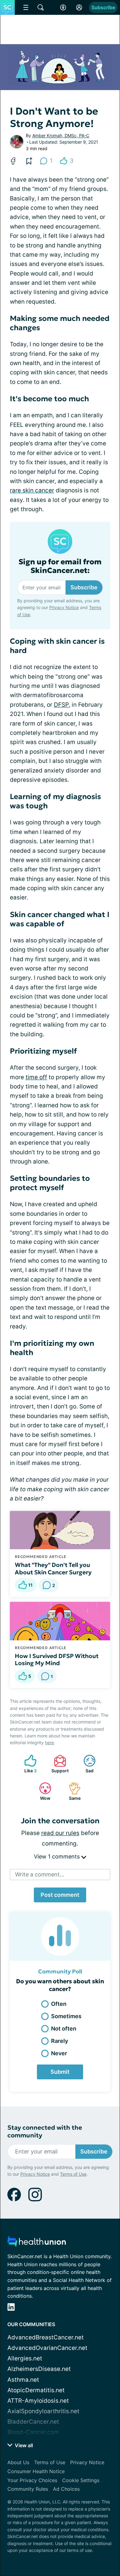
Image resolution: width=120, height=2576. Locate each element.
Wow (42, 1791)
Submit (60, 2072)
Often (59, 2004)
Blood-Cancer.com (33, 2432)
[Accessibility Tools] (63, 7)
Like (27, 1764)
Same (72, 1791)
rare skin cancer (32, 490)
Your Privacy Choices (32, 2480)
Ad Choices (66, 2489)
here (49, 1743)
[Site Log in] (79, 7)
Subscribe (103, 7)
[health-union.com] (37, 2243)
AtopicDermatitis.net (36, 2390)
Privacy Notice (64, 607)
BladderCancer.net (33, 2422)
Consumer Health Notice (36, 2471)
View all (23, 2445)
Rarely (60, 2041)
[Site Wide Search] (41, 7)
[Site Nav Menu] (26, 7)
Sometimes (66, 2016)
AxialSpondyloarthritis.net (43, 2411)
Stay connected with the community (45, 2132)
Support (58, 1764)
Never (59, 2053)
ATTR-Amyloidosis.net (38, 2401)
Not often (64, 2029)
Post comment (60, 1895)
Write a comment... (40, 1874)
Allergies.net (25, 2358)
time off (36, 1077)
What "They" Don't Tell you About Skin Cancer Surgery (53, 1568)
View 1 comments (58, 1856)
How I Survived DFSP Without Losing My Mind (57, 1660)
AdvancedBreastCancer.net (46, 2337)
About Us (18, 2462)
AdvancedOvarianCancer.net (47, 2348)
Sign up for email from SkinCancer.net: (60, 566)
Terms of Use (73, 2174)
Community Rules (28, 2489)
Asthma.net (23, 2380)
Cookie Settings (81, 2480)
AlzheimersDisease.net (39, 2369)
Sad (85, 1764)
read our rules (60, 1833)
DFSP (61, 705)
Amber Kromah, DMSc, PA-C (61, 135)
